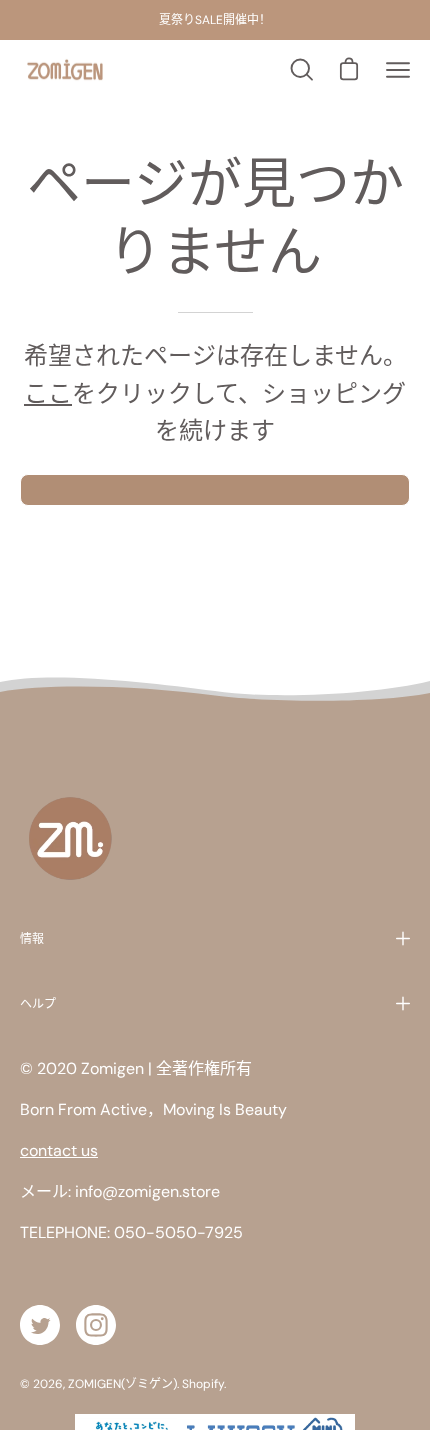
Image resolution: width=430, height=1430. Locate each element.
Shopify (203, 1384)
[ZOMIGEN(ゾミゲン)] (65, 70)
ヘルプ (38, 1003)
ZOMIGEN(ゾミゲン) (122, 1384)
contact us (59, 1150)
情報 (32, 938)
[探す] (300, 70)
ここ (48, 393)
